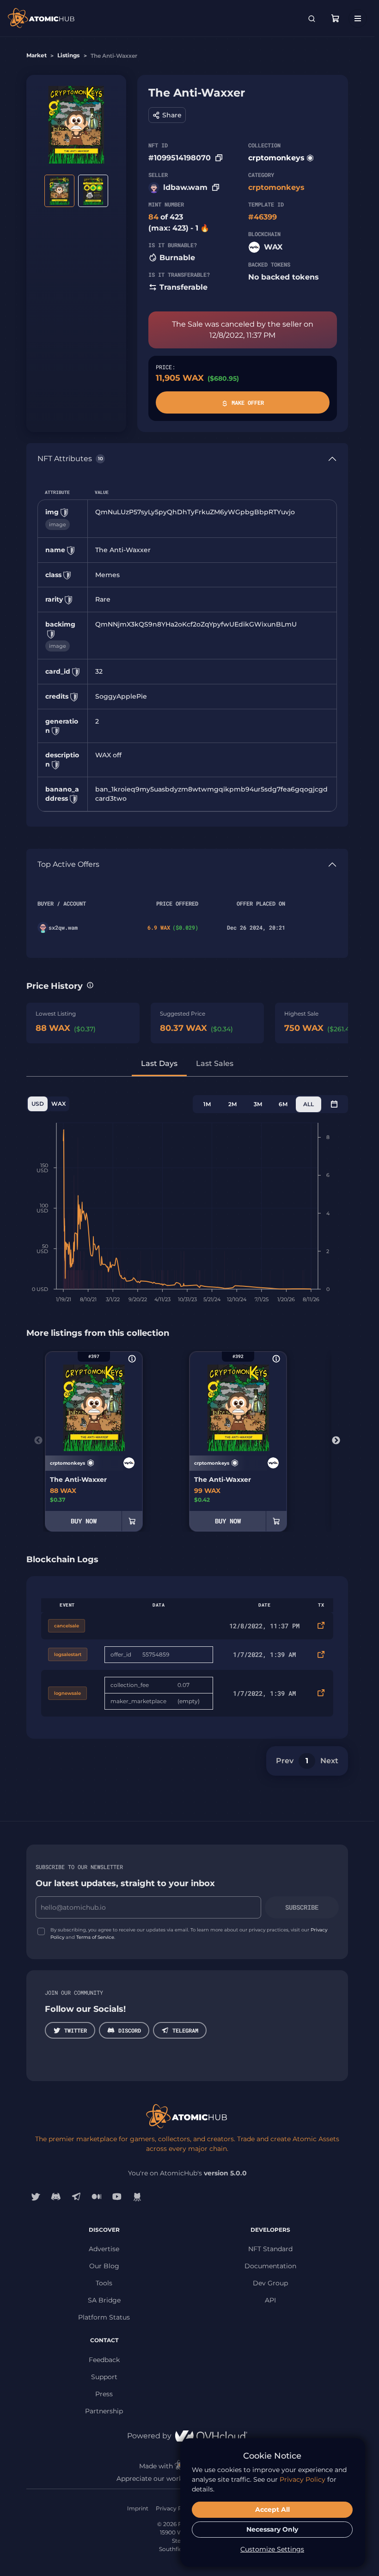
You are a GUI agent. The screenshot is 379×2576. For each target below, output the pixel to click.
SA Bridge (104, 2300)
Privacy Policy (175, 2508)
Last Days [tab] (159, 1063)
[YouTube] (117, 2197)
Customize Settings (272, 2549)
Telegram (185, 2030)
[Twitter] (36, 2197)
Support (104, 2377)
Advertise (104, 2249)
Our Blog (104, 2266)
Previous (38, 1441)
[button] (167, 115)
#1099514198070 (180, 158)
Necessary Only (272, 2529)
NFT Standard (270, 2249)
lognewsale (67, 1693)
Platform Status (104, 2317)
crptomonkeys (276, 158)
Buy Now (84, 1521)
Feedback (104, 2360)
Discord (130, 2030)
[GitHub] (137, 2197)
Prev (285, 1761)
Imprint (138, 2508)
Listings (68, 55)
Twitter (76, 2030)
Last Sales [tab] (215, 1063)
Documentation (270, 2266)
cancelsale (67, 1626)
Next (336, 1441)
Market (37, 55)
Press (104, 2394)
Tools (104, 2283)
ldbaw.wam (185, 187)
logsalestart (68, 1654)
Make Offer (248, 402)
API (270, 2300)
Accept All (272, 2509)
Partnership (104, 2411)
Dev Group (270, 2283)
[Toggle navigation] (358, 18)
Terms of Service (95, 1937)
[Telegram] (76, 2197)
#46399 (263, 217)
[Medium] (97, 2197)
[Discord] (56, 2197)
